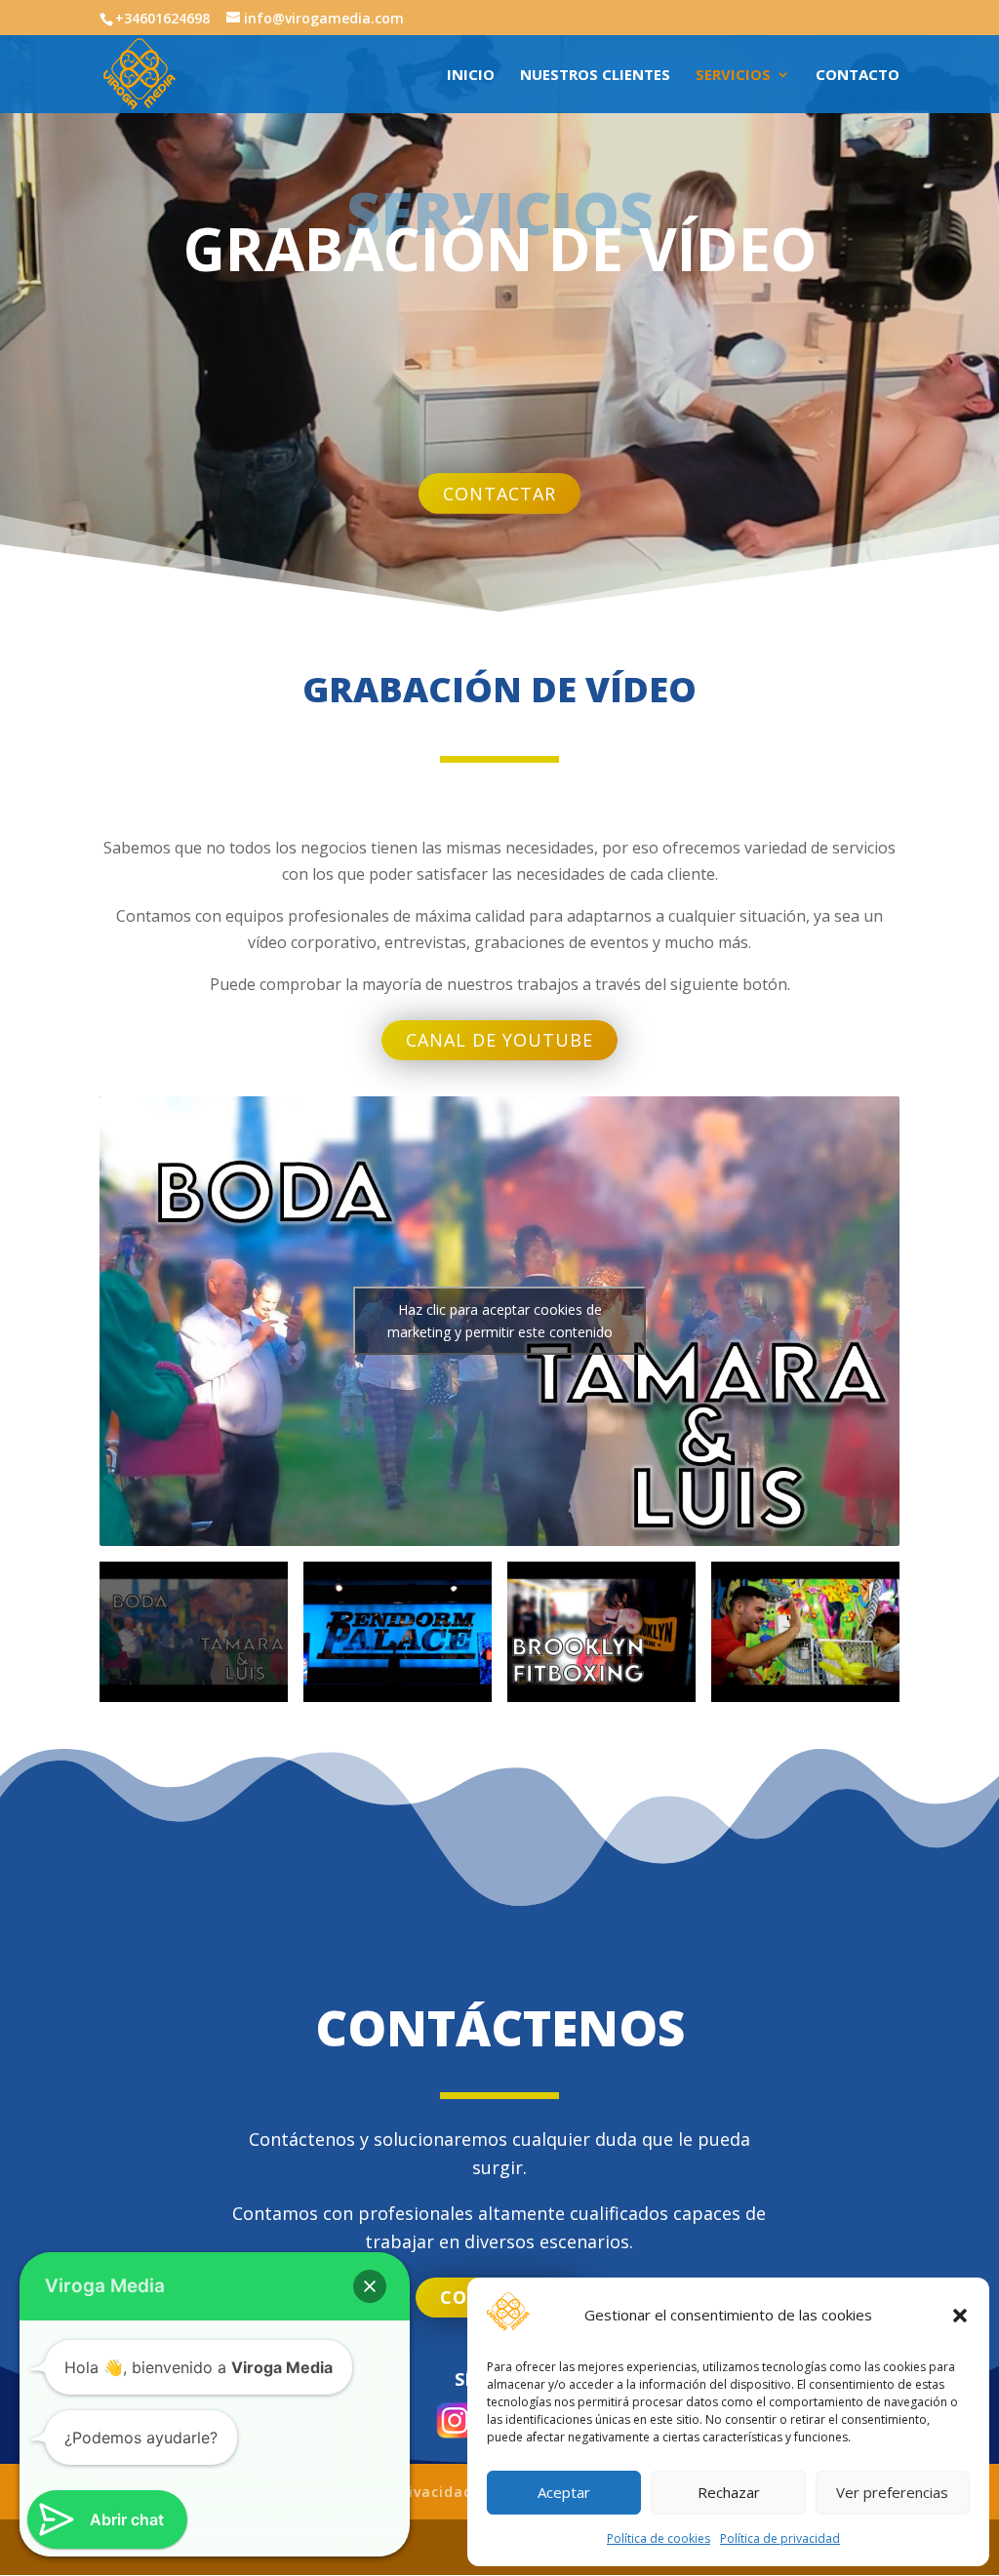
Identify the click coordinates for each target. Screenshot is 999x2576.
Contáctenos (500, 2032)
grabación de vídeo (499, 693)
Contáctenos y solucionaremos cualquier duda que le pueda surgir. (499, 2153)
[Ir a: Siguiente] (898, 1321)
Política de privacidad (780, 2538)
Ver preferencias (892, 2492)
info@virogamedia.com (324, 18)
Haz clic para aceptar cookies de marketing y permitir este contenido (500, 1321)
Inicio (471, 76)
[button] (960, 2316)
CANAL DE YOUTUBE (499, 1040)
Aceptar (564, 2492)
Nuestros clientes (595, 76)
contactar (499, 494)
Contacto (858, 76)
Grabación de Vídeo (500, 254)
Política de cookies (659, 2538)
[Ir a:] (140, 72)
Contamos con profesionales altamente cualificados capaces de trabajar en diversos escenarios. (499, 2227)
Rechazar (729, 2492)
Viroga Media (105, 2286)
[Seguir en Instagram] (455, 2420)
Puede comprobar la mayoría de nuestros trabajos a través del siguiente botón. (500, 984)
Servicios (733, 76)
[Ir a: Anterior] (101, 1321)
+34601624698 (162, 18)
